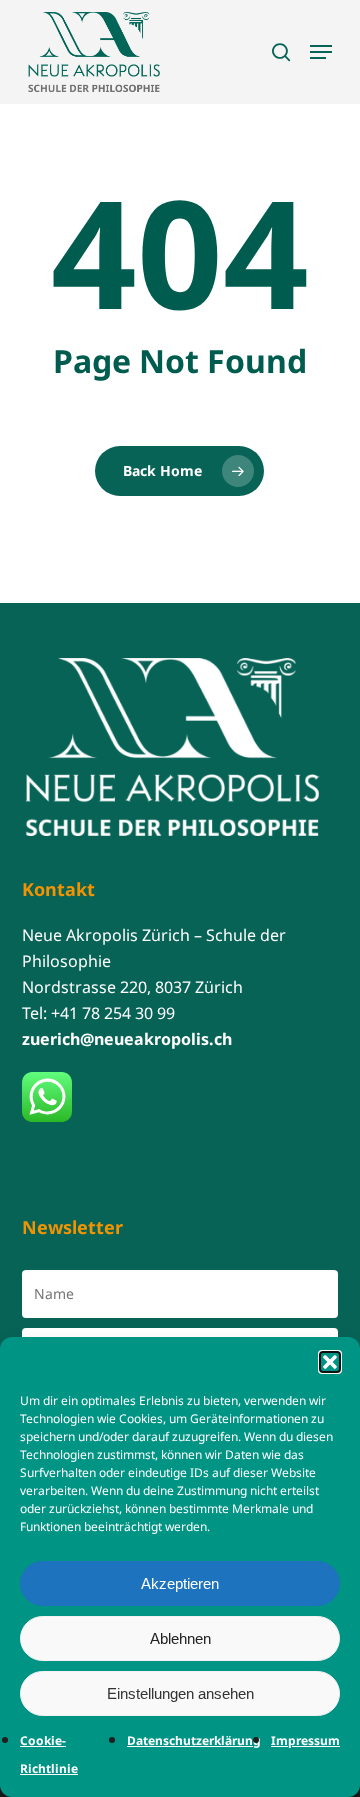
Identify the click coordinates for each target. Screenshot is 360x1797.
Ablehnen (180, 1638)
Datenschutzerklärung (194, 1740)
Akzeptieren (180, 1583)
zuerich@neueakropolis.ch (127, 1039)
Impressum (305, 1740)
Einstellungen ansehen (180, 1693)
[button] (330, 1362)
